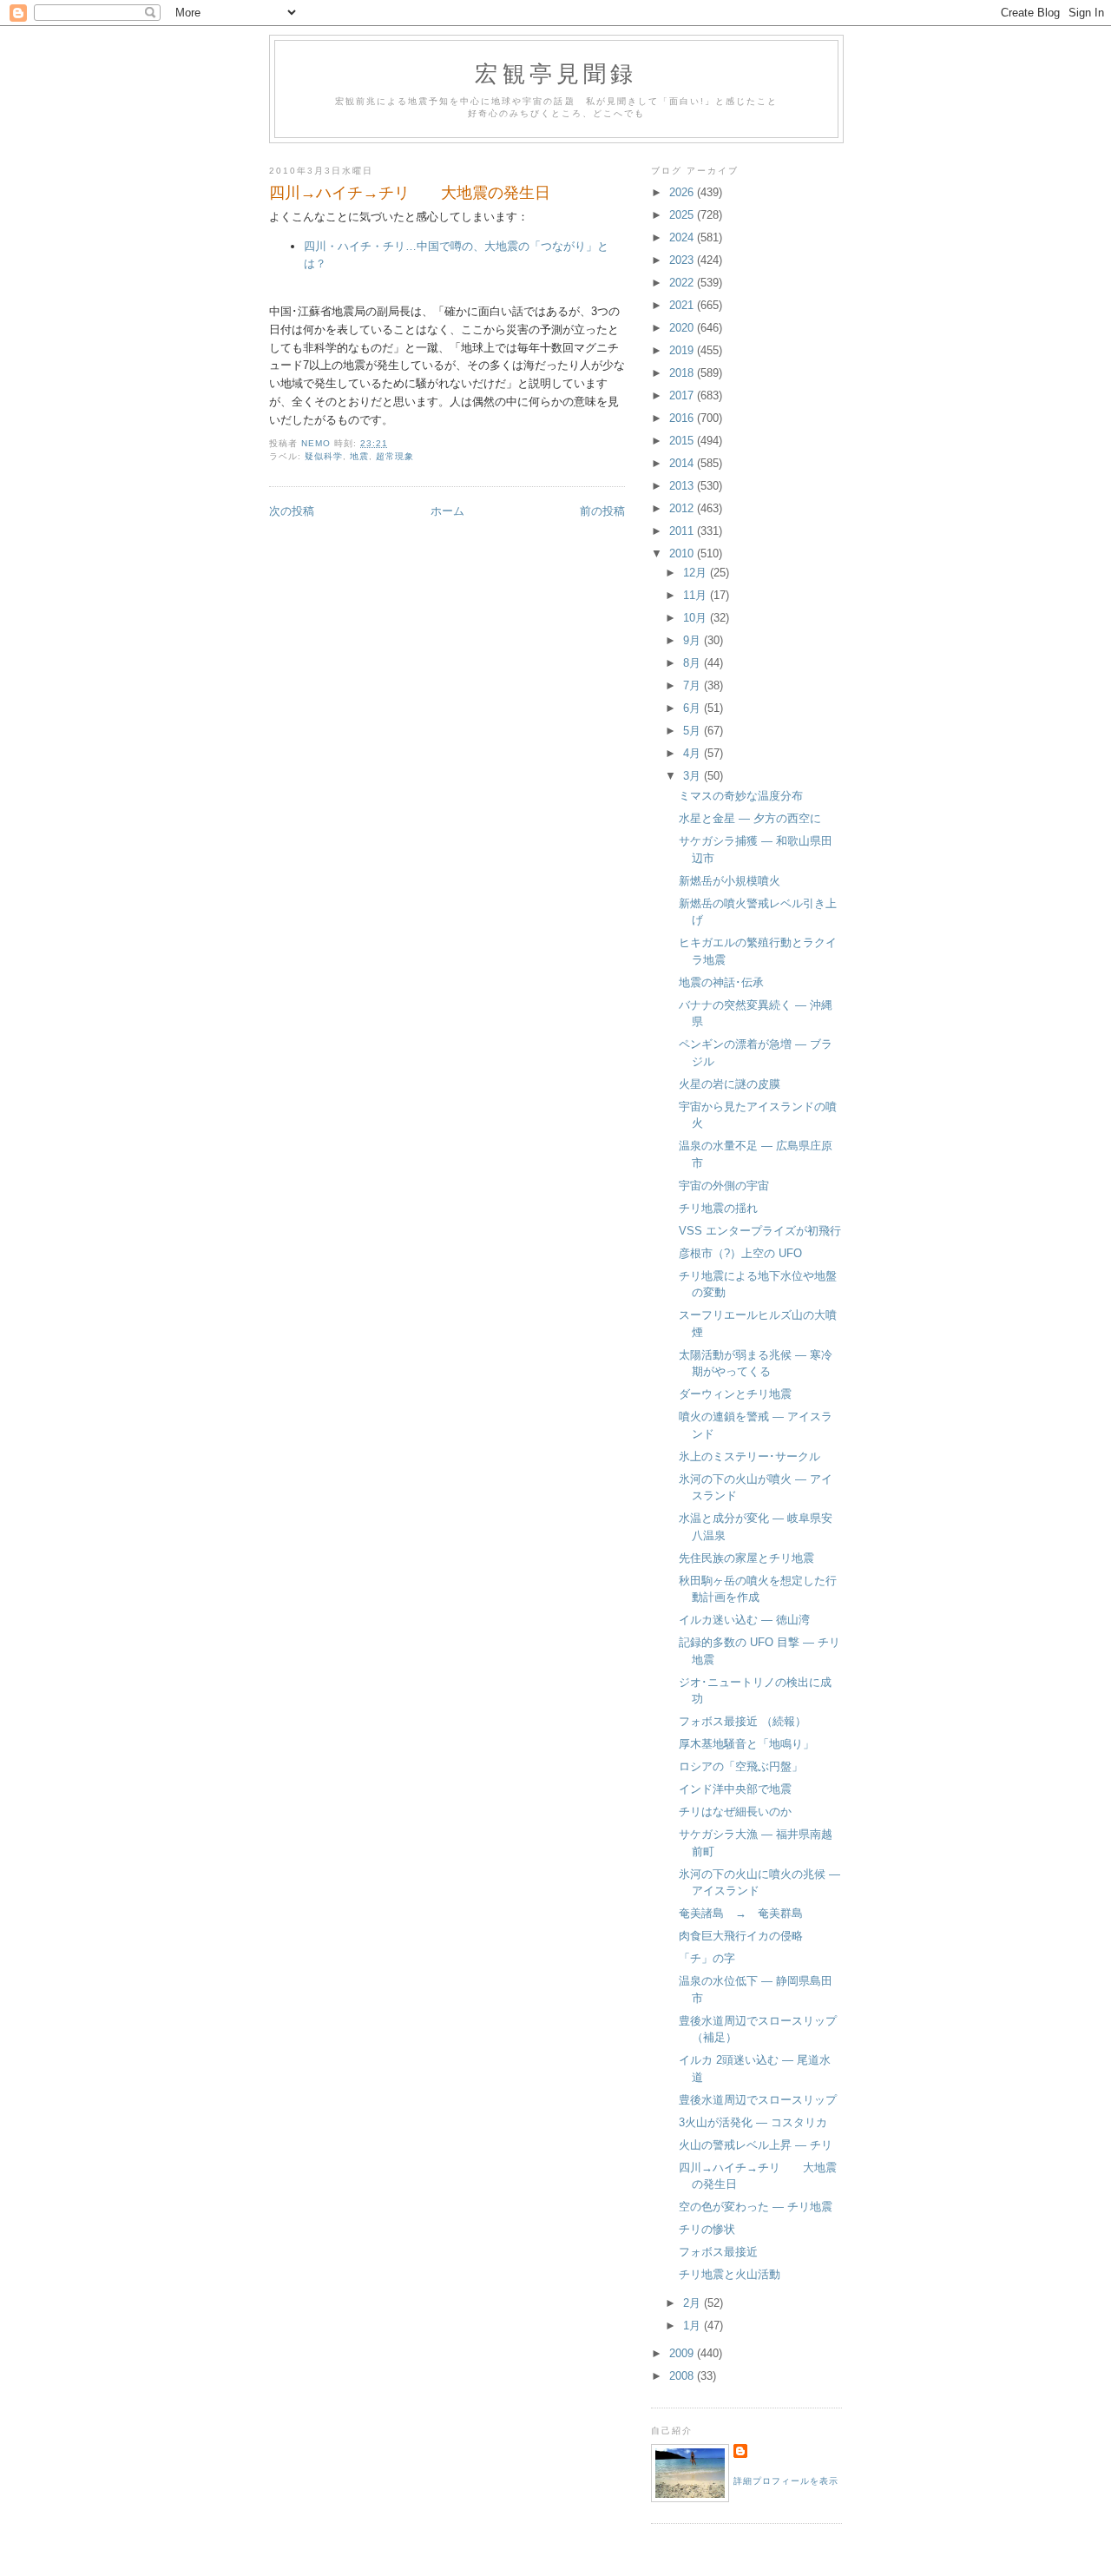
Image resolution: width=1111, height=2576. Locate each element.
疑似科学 (324, 456)
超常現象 (395, 456)
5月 (694, 731)
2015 (683, 441)
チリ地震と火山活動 (730, 2274)
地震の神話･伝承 (721, 982)
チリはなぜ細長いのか (735, 1812)
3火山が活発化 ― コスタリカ (753, 2122)
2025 (683, 215)
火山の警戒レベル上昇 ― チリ (756, 2145)
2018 (683, 373)
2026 (683, 192)
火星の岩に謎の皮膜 (730, 1084)
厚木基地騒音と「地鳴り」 (746, 1744)
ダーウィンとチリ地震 (735, 1394)
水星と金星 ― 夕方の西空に (750, 818)
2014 (683, 463)
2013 (683, 486)
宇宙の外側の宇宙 (724, 1186)
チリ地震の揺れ (718, 1208)
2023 (683, 260)
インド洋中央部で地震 (735, 1789)
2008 (683, 2376)
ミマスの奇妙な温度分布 (741, 796)
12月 (697, 573)
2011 (683, 531)
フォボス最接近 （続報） (743, 1721)
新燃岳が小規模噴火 (730, 881)
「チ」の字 (707, 1958)
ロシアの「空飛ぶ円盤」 (741, 1766)
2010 (683, 553)
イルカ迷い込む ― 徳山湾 (744, 1620)
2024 (683, 237)
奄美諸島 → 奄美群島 (741, 1913)
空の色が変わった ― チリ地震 (756, 2207)
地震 (359, 456)
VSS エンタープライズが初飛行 (760, 1231)
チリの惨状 (707, 2229)
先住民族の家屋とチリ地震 (746, 1558)
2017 (683, 395)
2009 (683, 2353)
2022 (683, 283)
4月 (694, 753)
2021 (683, 305)
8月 (694, 663)
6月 (694, 708)
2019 (683, 350)
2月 (694, 2303)
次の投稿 (292, 511)
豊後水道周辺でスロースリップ (758, 2100)
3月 (694, 776)
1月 (694, 2326)
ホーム (447, 511)
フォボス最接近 (718, 2252)
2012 (683, 508)
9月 (694, 640)
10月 (697, 618)
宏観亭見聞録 (556, 73)
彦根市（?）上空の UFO (740, 1253)
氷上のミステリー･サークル (749, 1456)
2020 (683, 328)
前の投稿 (602, 511)
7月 (694, 685)
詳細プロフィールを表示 (786, 2481)
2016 (683, 418)
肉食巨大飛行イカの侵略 (741, 1936)
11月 (697, 595)
